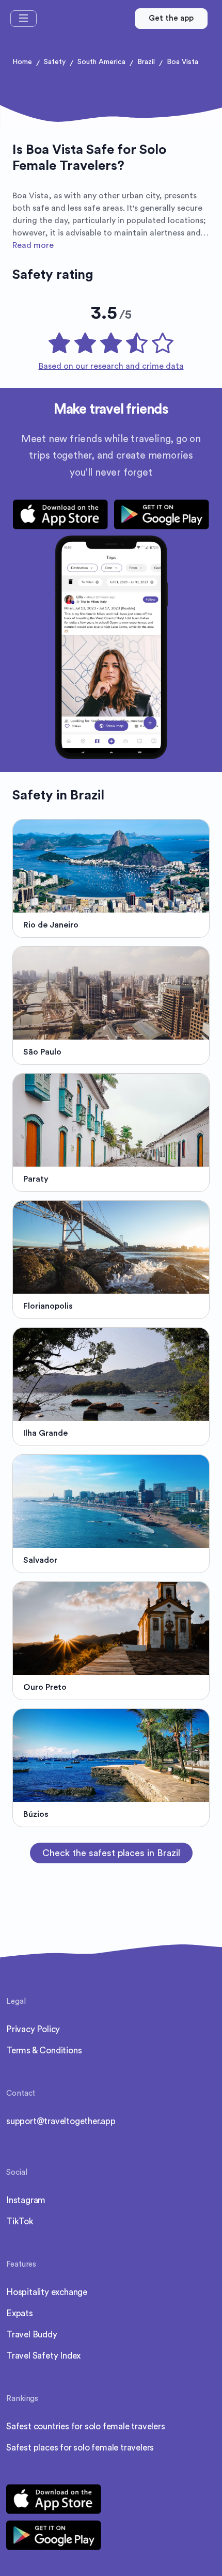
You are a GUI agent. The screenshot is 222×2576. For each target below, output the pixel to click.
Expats (20, 2313)
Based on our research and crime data (111, 366)
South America (101, 62)
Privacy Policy (33, 2029)
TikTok (20, 2221)
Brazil (146, 62)
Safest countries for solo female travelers (86, 2426)
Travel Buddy (32, 2335)
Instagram (26, 2200)
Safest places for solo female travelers (80, 2448)
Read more (33, 245)
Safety (55, 62)
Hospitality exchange (47, 2292)
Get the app (171, 18)
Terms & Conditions (44, 2051)
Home (22, 62)
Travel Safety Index (43, 2356)
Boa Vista (183, 62)
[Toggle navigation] (23, 19)
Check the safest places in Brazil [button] (111, 1853)
